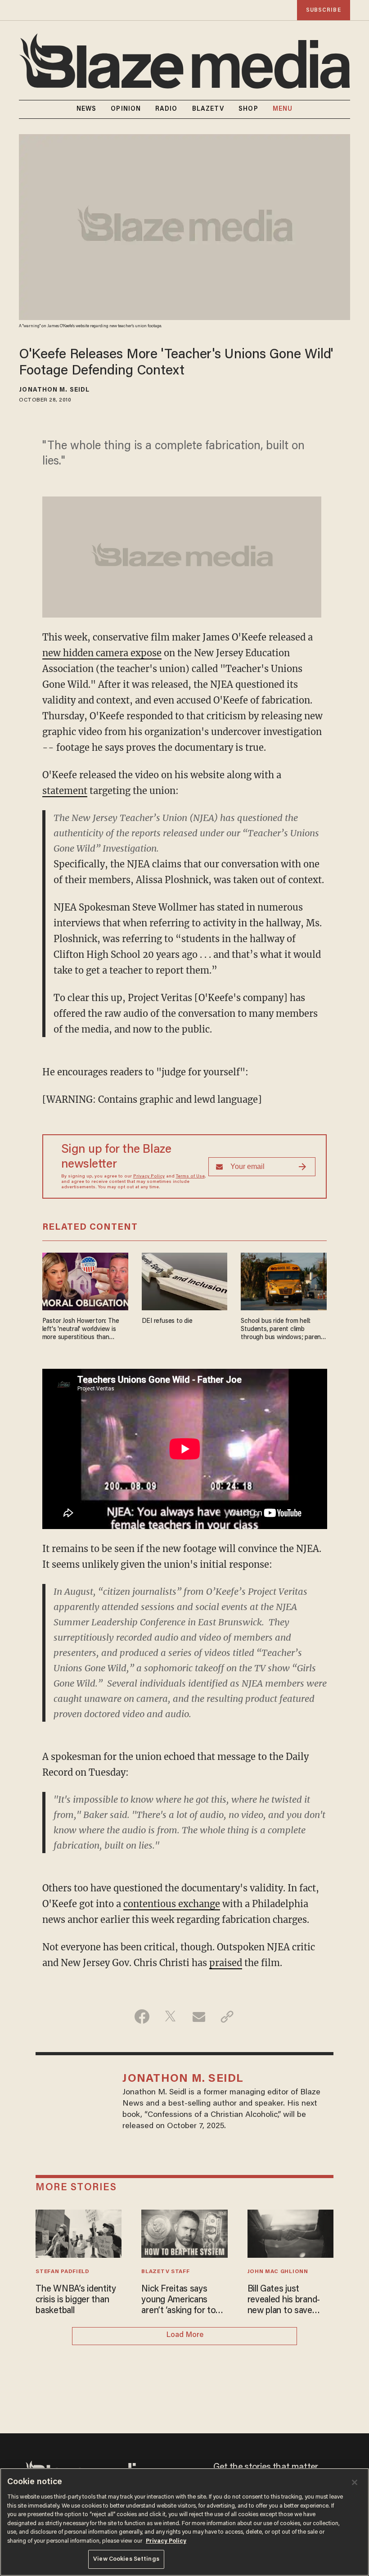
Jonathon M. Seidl (54, 390)
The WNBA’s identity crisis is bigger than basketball (76, 2300)
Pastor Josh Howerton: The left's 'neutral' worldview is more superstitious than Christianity (81, 1330)
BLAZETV (208, 109)
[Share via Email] (199, 2017)
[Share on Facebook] (142, 2017)
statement (65, 791)
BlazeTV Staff (165, 2272)
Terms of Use (190, 1177)
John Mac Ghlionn (278, 2272)
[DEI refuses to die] (185, 1280)
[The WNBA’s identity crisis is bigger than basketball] (79, 2232)
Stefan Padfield (62, 2272)
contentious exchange (172, 1904)
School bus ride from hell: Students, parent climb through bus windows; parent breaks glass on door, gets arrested (282, 1330)
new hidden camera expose (102, 653)
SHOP (248, 109)
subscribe (324, 10)
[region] (184, 2522)
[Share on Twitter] (170, 2017)
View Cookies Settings (126, 2559)
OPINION (126, 109)
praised (226, 1963)
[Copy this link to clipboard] (227, 2017)
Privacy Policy (149, 1177)
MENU (283, 109)
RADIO (166, 109)
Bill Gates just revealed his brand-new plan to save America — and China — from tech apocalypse (288, 2301)
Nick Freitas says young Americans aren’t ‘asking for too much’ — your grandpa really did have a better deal (183, 2301)
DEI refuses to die (167, 1321)
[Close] (355, 2482)
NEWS (86, 109)
